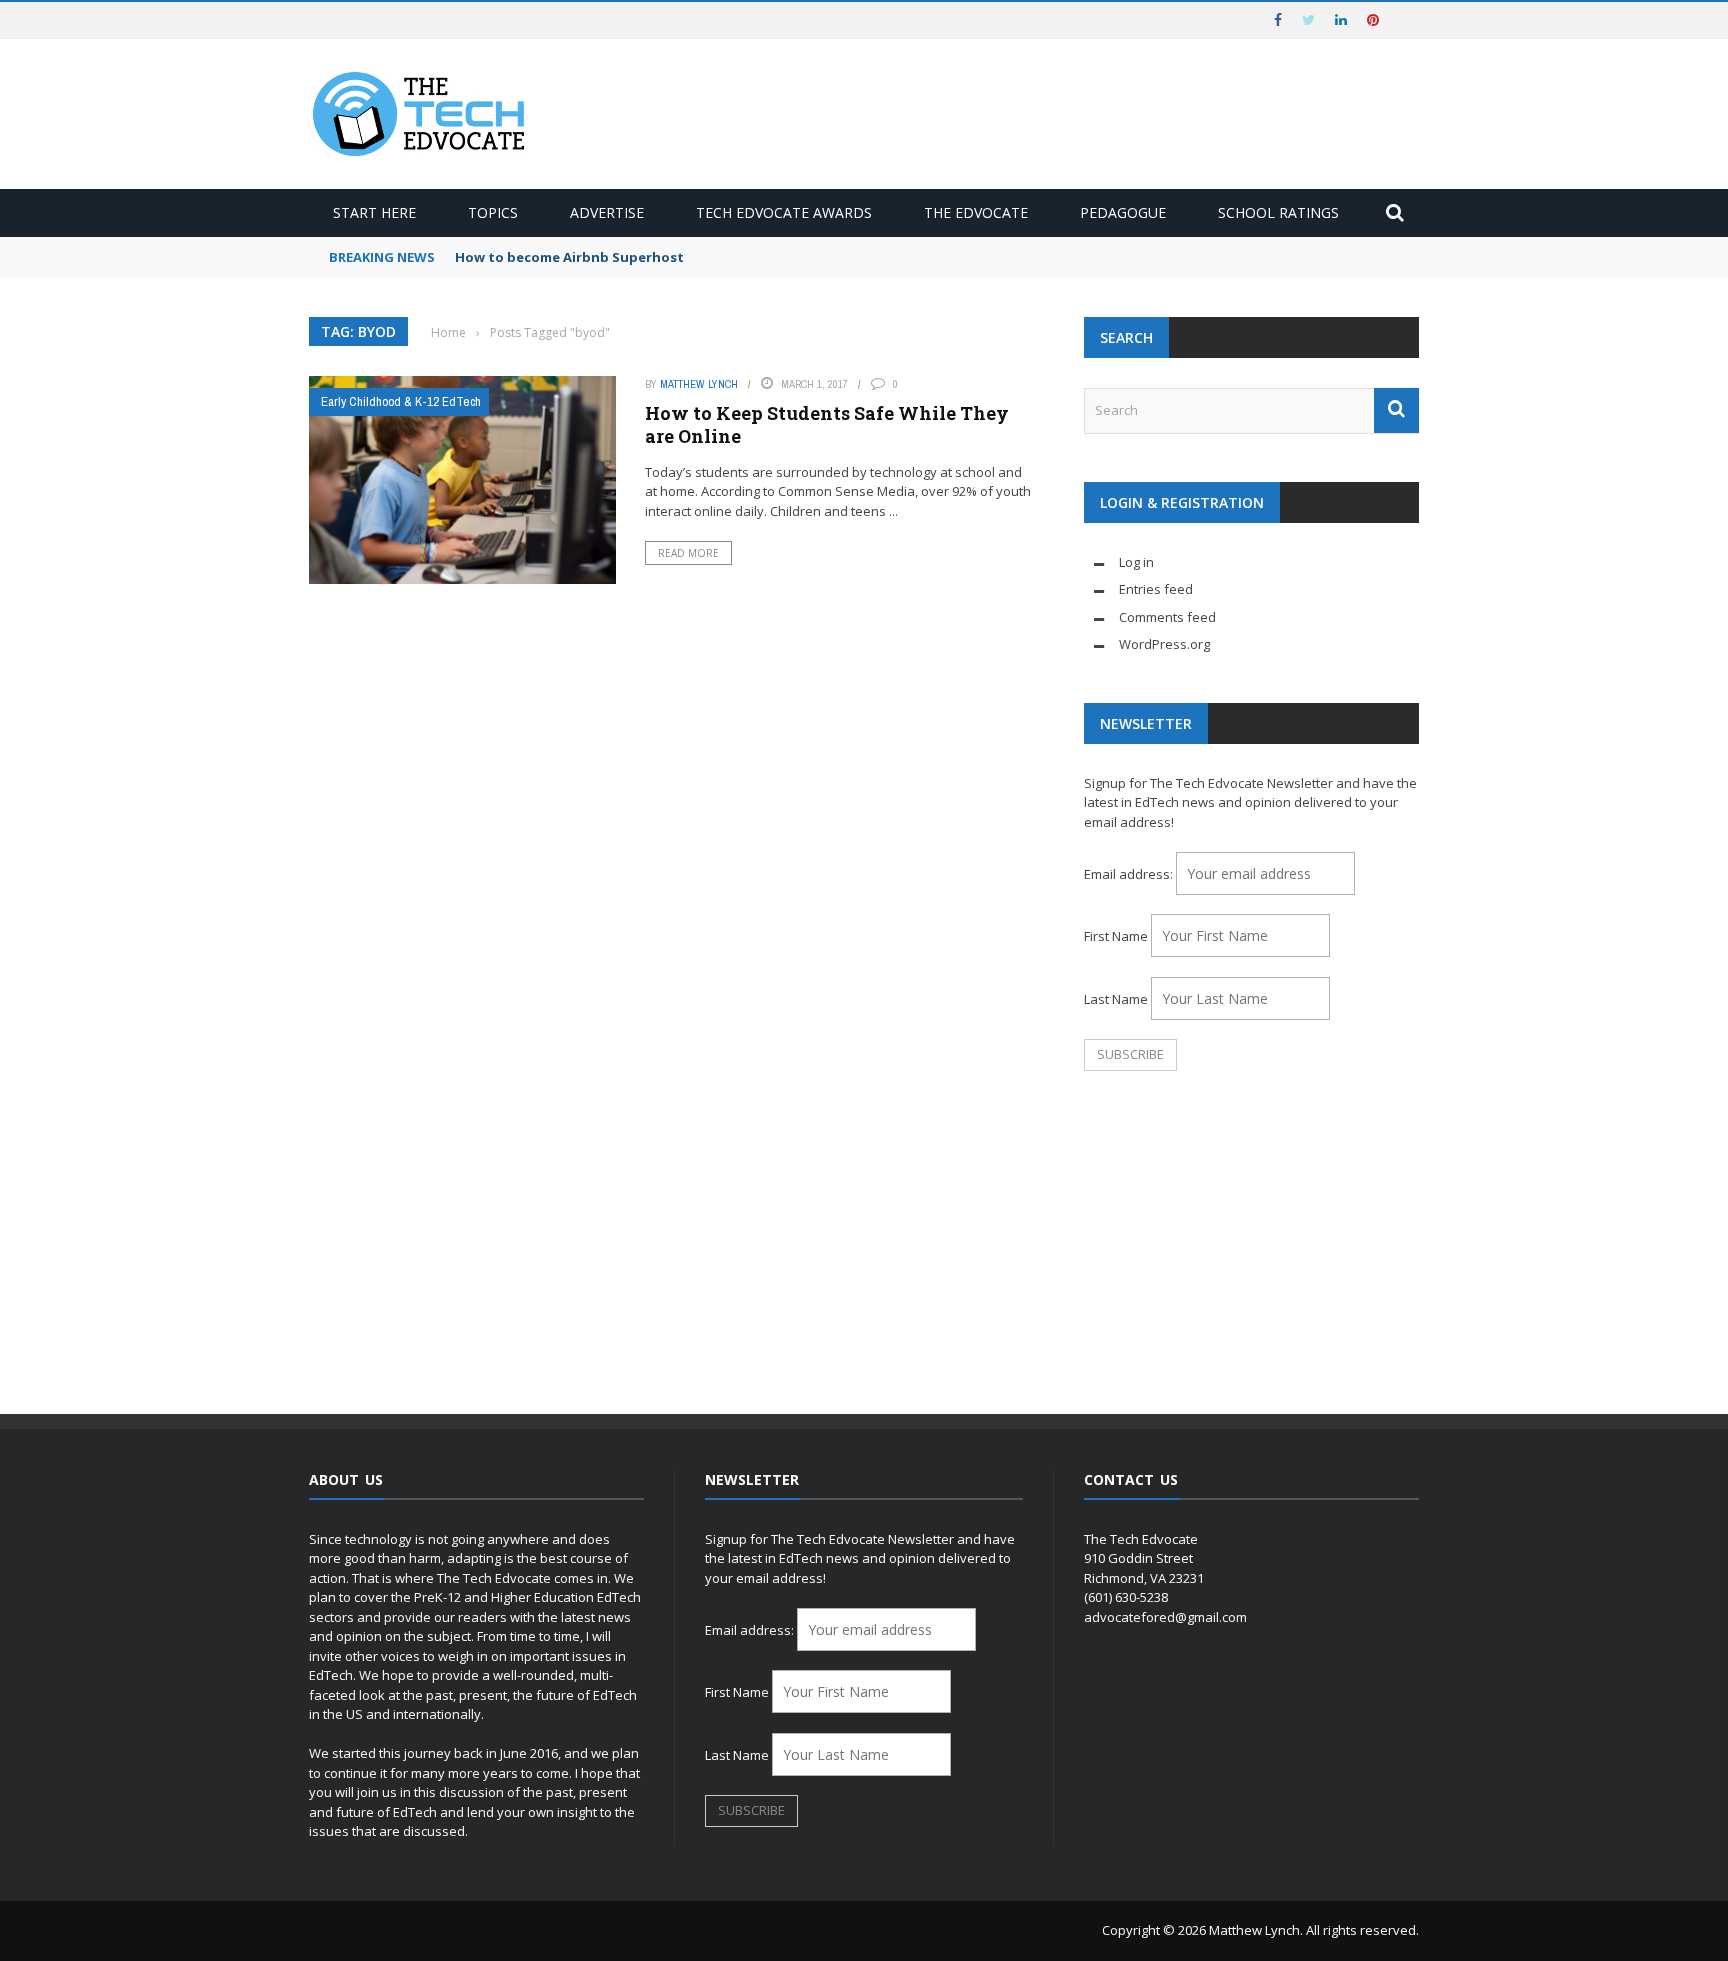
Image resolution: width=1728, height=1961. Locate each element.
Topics (493, 212)
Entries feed (1156, 589)
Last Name (1116, 999)
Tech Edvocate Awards (784, 212)
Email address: (1130, 874)
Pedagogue (1123, 212)
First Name (1116, 936)
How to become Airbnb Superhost (569, 257)
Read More (688, 553)
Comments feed (1167, 617)
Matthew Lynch (699, 384)
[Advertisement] (1251, 1244)
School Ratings (1278, 212)
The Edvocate (976, 212)
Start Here (374, 212)
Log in (1136, 562)
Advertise (607, 212)
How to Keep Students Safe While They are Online (827, 424)
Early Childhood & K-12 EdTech (401, 401)
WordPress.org (1164, 644)
